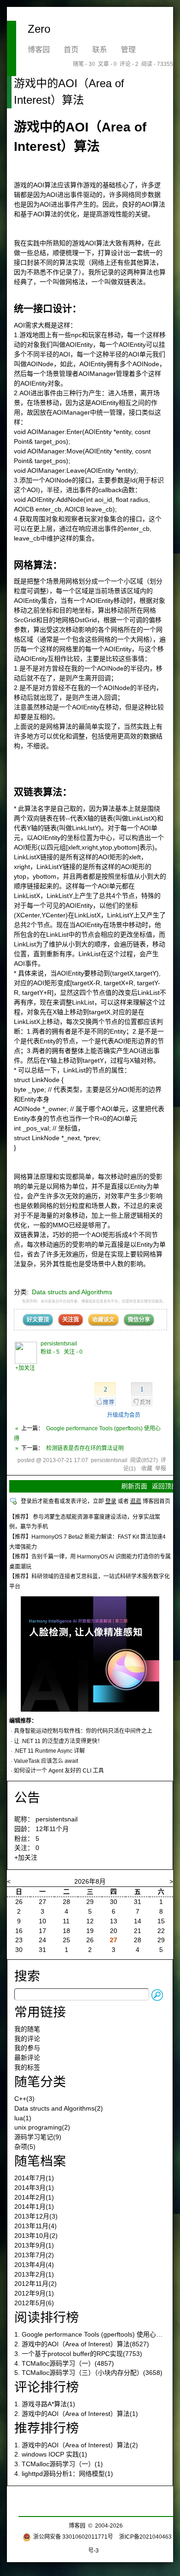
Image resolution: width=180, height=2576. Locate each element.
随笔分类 (40, 2082)
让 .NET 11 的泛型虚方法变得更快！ (58, 1741)
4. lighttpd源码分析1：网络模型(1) (64, 2474)
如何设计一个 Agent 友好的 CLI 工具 (59, 1771)
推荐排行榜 (47, 2428)
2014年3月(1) (34, 2188)
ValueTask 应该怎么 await (46, 1761)
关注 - (73, 1352)
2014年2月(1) (34, 2197)
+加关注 (25, 1368)
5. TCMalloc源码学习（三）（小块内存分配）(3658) (88, 2373)
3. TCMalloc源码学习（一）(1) (59, 2464)
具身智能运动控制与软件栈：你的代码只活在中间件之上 (83, 1731)
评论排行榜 (47, 2387)
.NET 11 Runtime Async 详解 (49, 1751)
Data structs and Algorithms (72, 1292)
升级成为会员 (124, 1415)
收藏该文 (103, 1320)
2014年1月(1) (34, 2207)
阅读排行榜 (47, 2317)
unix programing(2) (42, 2127)
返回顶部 (165, 1486)
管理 (128, 50)
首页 (71, 50)
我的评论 (27, 2039)
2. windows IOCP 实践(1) (51, 2454)
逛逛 (136, 1501)
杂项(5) (25, 2147)
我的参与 (27, 2048)
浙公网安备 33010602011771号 (73, 2537)
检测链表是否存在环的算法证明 (85, 1448)
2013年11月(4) (36, 2226)
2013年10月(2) (36, 2236)
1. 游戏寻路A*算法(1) (45, 2404)
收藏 (147, 1469)
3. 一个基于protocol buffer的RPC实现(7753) (78, 2354)
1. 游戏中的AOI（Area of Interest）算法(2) (76, 2445)
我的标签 (27, 2067)
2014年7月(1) (34, 2178)
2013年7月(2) (34, 2255)
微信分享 (139, 1320)
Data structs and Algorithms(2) (59, 2108)
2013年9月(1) (34, 2245)
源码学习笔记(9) (38, 2137)
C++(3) (24, 2099)
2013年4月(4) (34, 2265)
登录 (111, 1501)
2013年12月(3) (36, 2216)
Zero (39, 29)
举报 (161, 1469)
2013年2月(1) (34, 2274)
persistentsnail (59, 1344)
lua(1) (23, 2118)
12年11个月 (52, 1829)
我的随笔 (27, 2029)
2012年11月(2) (36, 2284)
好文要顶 (38, 1320)
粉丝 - (50, 1352)
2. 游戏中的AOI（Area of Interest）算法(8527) (82, 2344)
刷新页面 (134, 1486)
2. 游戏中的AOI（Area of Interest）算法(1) (76, 2414)
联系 (100, 50)
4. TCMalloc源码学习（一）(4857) (64, 2363)
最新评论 (27, 2058)
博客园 (39, 50)
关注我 (71, 1320)
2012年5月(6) (34, 2303)
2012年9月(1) (34, 2293)
